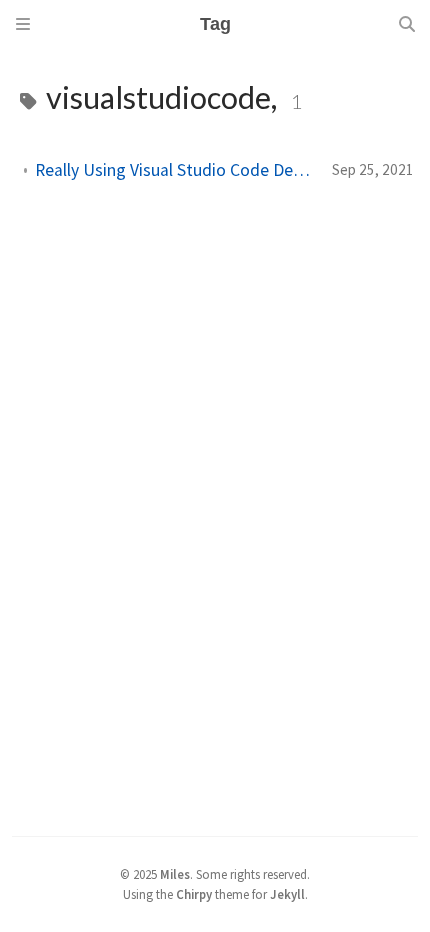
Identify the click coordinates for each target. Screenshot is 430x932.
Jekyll (287, 894)
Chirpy (194, 894)
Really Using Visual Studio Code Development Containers (175, 170)
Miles (175, 874)
